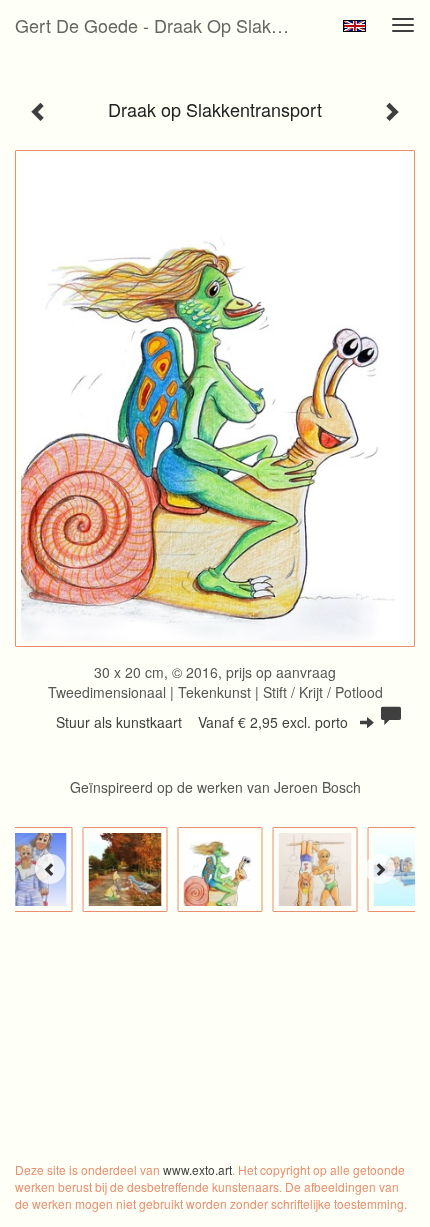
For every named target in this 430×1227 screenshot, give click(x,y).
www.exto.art (197, 1169)
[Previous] (50, 869)
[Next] (380, 869)
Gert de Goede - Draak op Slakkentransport (163, 25)
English (354, 26)
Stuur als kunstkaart (202, 722)
